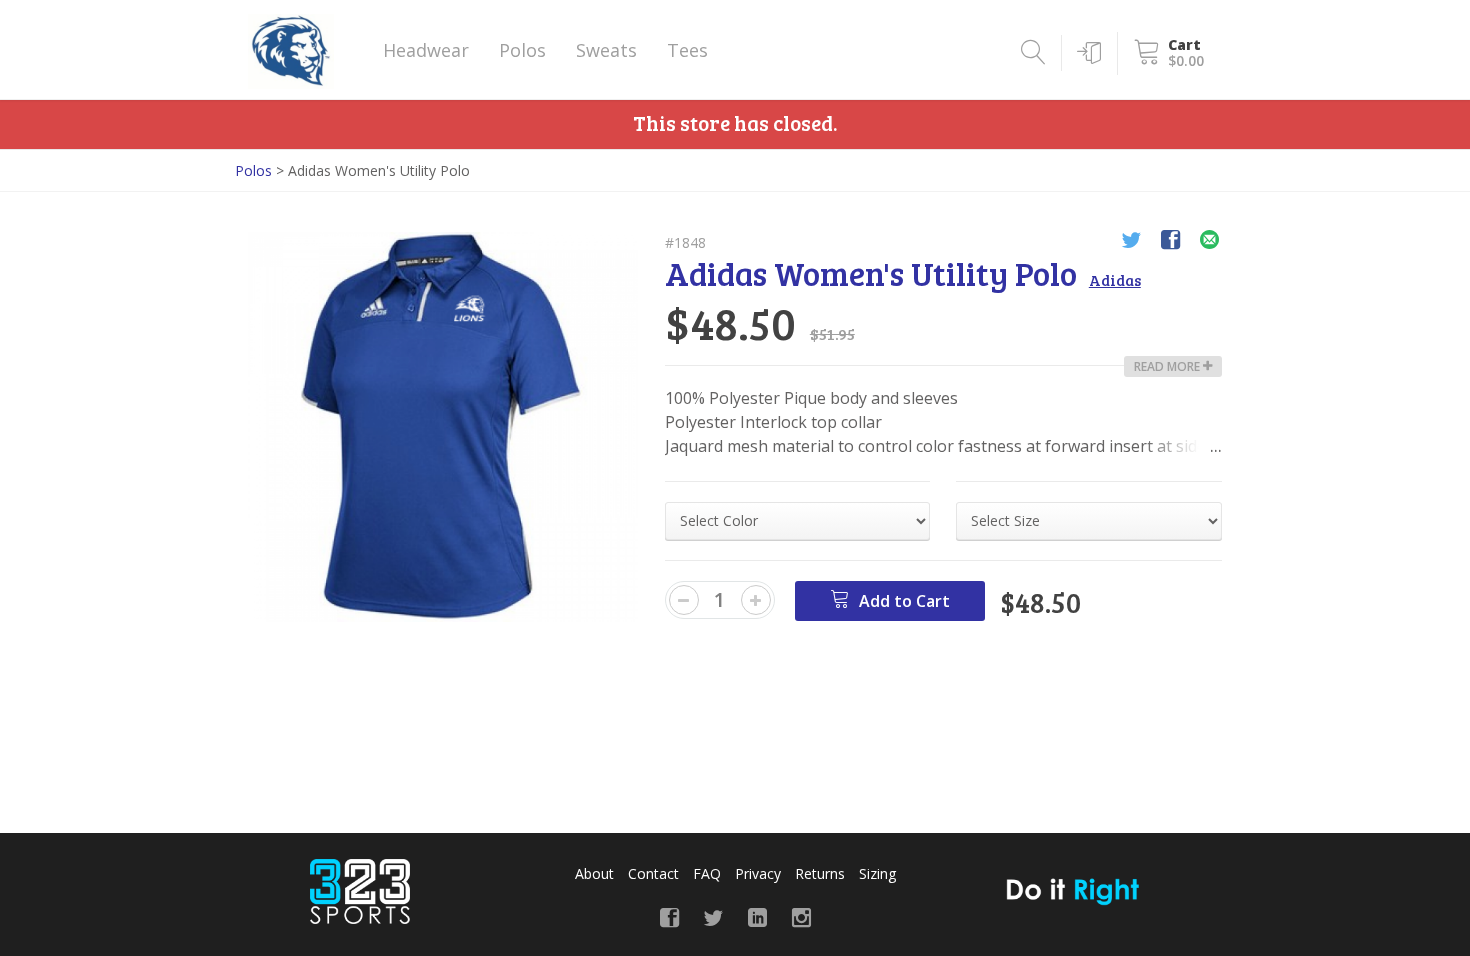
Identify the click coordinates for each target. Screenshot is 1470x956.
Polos (522, 50)
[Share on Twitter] (1131, 242)
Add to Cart (902, 601)
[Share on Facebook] (1170, 242)
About (594, 873)
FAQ (707, 873)
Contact (653, 873)
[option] (443, 427)
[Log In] (1085, 53)
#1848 (685, 242)
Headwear (426, 50)
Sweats (606, 50)
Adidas (1115, 280)
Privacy (758, 873)
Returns (820, 873)
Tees (687, 50)
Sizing (877, 873)
